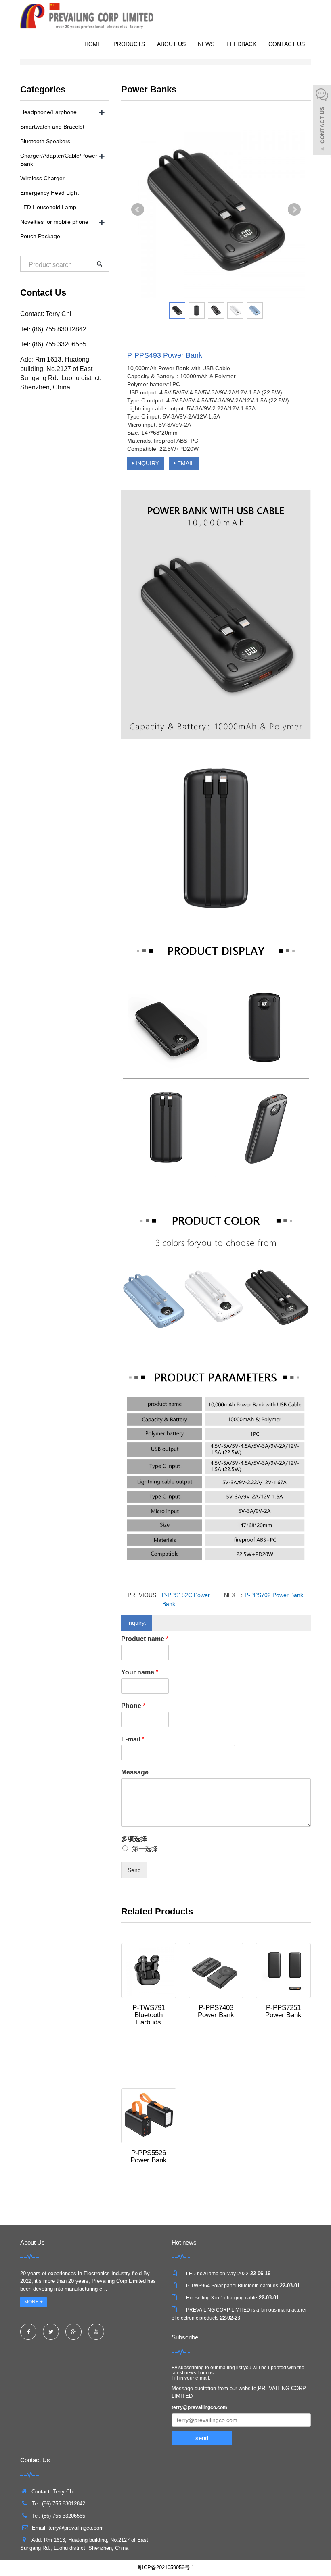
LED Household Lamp (48, 207)
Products (129, 44)
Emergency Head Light (49, 193)
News (206, 44)
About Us (171, 44)
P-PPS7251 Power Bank (283, 2011)
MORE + (34, 2302)
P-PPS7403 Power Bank (216, 2011)
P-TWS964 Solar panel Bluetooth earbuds (232, 2286)
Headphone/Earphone (48, 112)
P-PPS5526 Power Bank (149, 2156)
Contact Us (287, 44)
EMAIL (185, 463)
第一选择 (145, 1849)
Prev (138, 210)
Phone (133, 1706)
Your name (140, 1672)
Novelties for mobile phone (54, 222)
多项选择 (134, 1839)
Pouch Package (40, 236)
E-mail (133, 1739)
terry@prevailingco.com (199, 2407)
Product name (145, 1639)
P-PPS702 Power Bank (274, 1595)
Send (134, 1870)
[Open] (322, 121)
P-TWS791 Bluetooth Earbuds (149, 2015)
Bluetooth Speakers (45, 141)
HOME (93, 44)
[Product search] (100, 264)
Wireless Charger (42, 178)
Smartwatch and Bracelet (52, 127)
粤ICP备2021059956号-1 (165, 2567)
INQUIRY (147, 463)
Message (135, 1772)
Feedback (241, 44)
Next (294, 210)
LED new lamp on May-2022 (217, 2274)
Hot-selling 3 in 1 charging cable (222, 2298)
